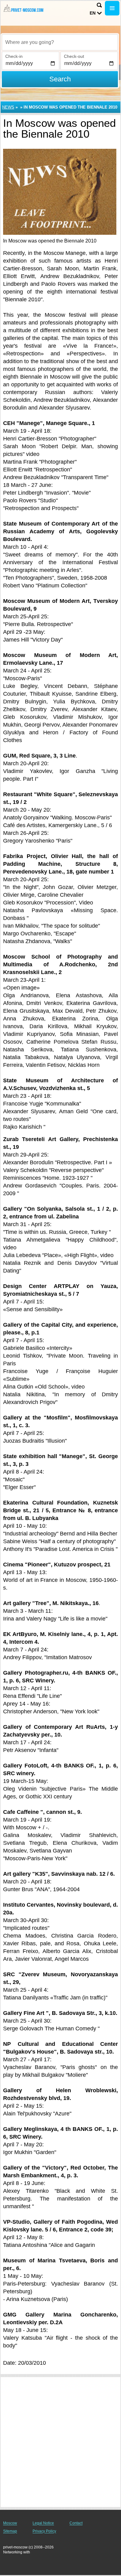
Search (60, 79)
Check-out (74, 56)
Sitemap (10, 2531)
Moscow (10, 2523)
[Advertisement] (60, 2442)
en (93, 13)
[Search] (99, 5)
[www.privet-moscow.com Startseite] (23, 9)
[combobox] (60, 42)
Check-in (14, 56)
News (8, 107)
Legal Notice (43, 2523)
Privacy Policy (44, 2531)
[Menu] (112, 8)
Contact (76, 2523)
